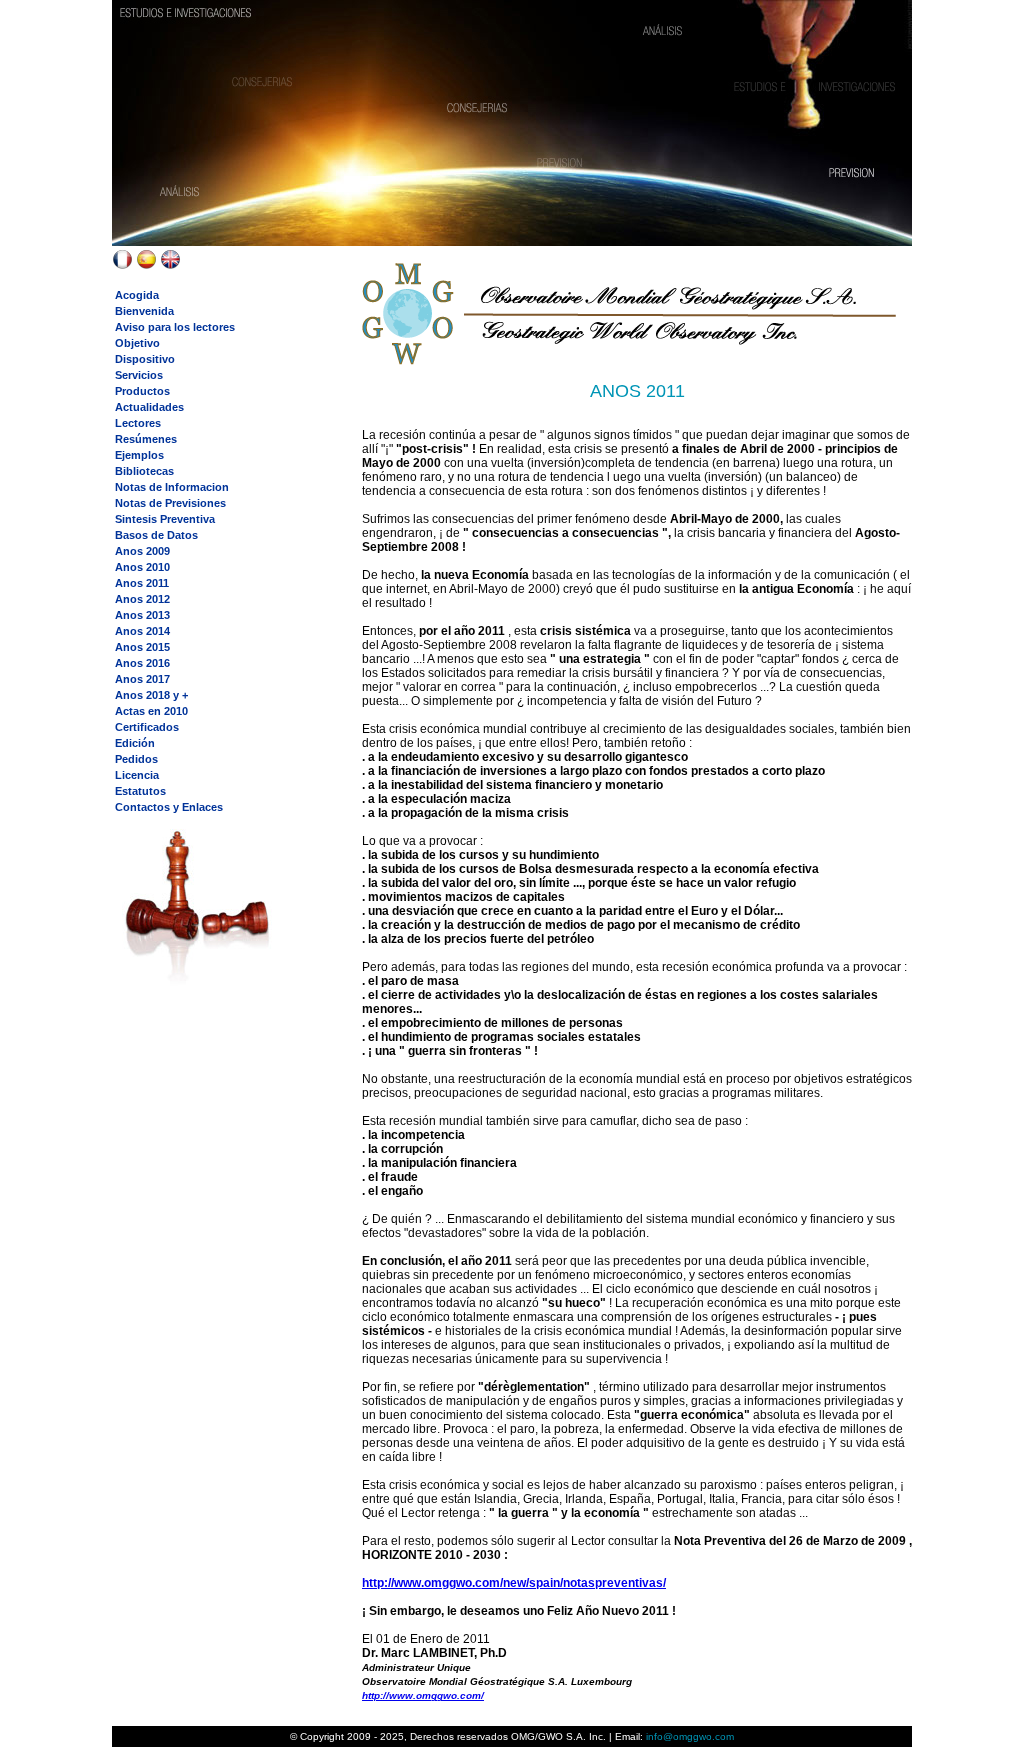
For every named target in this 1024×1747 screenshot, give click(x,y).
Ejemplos (139, 455)
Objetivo (137, 343)
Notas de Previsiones (170, 503)
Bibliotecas (144, 471)
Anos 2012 (142, 599)
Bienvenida (144, 311)
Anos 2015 (142, 647)
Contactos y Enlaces (169, 807)
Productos (142, 391)
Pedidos (136, 759)
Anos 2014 (142, 631)
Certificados (147, 727)
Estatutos (140, 791)
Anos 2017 (142, 679)
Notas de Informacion (172, 487)
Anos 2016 (142, 663)
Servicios (139, 375)
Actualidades (149, 407)
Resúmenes (146, 439)
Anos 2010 (142, 567)
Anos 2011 (142, 583)
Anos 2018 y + (151, 695)
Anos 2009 (142, 551)
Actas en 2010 (151, 711)
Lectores (138, 423)
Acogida (137, 295)
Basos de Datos (156, 535)
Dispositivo (145, 359)
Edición (135, 743)
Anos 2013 (142, 615)
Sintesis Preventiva (165, 519)
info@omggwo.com (688, 1736)
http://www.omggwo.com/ (423, 1695)
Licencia (137, 775)
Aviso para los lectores (175, 327)
